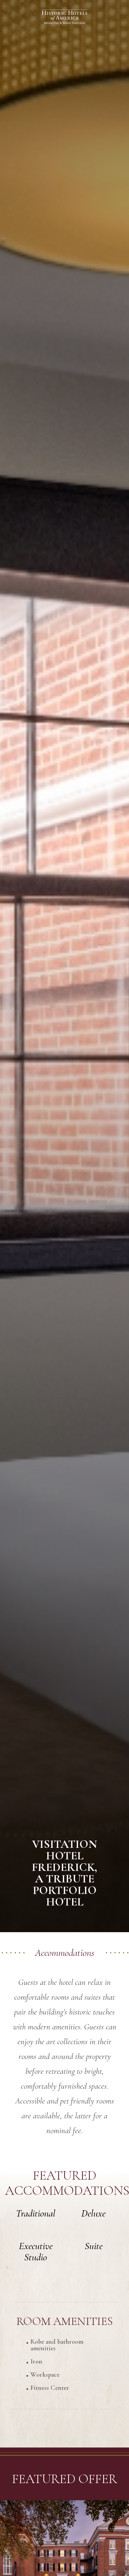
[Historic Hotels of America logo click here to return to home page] (64, 18)
